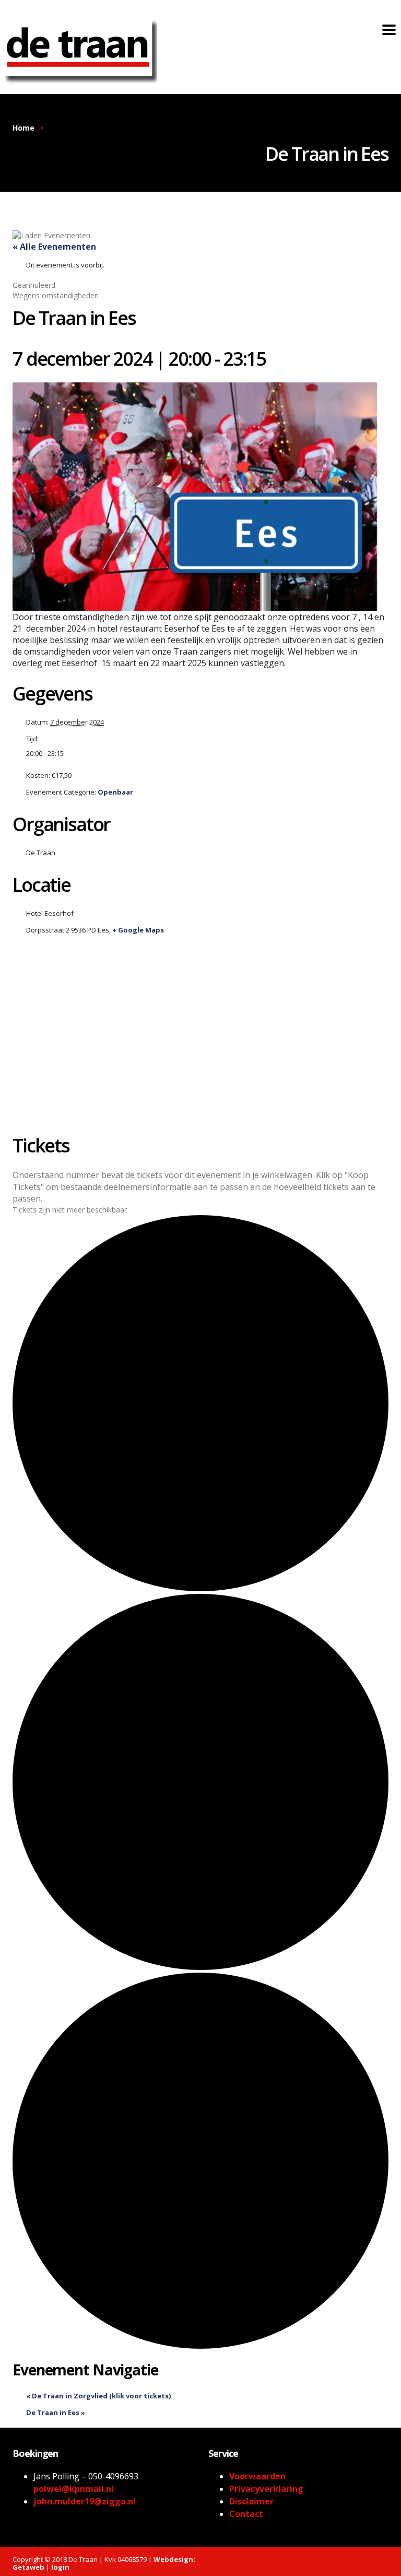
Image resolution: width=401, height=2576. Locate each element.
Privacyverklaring (266, 2489)
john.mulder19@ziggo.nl (85, 2501)
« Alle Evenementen (54, 247)
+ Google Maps (138, 930)
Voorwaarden (257, 2476)
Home (23, 128)
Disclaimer (251, 2501)
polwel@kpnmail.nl (74, 2489)
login (60, 2567)
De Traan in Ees (56, 2412)
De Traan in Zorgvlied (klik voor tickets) (98, 2396)
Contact (246, 2514)
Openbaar (115, 792)
